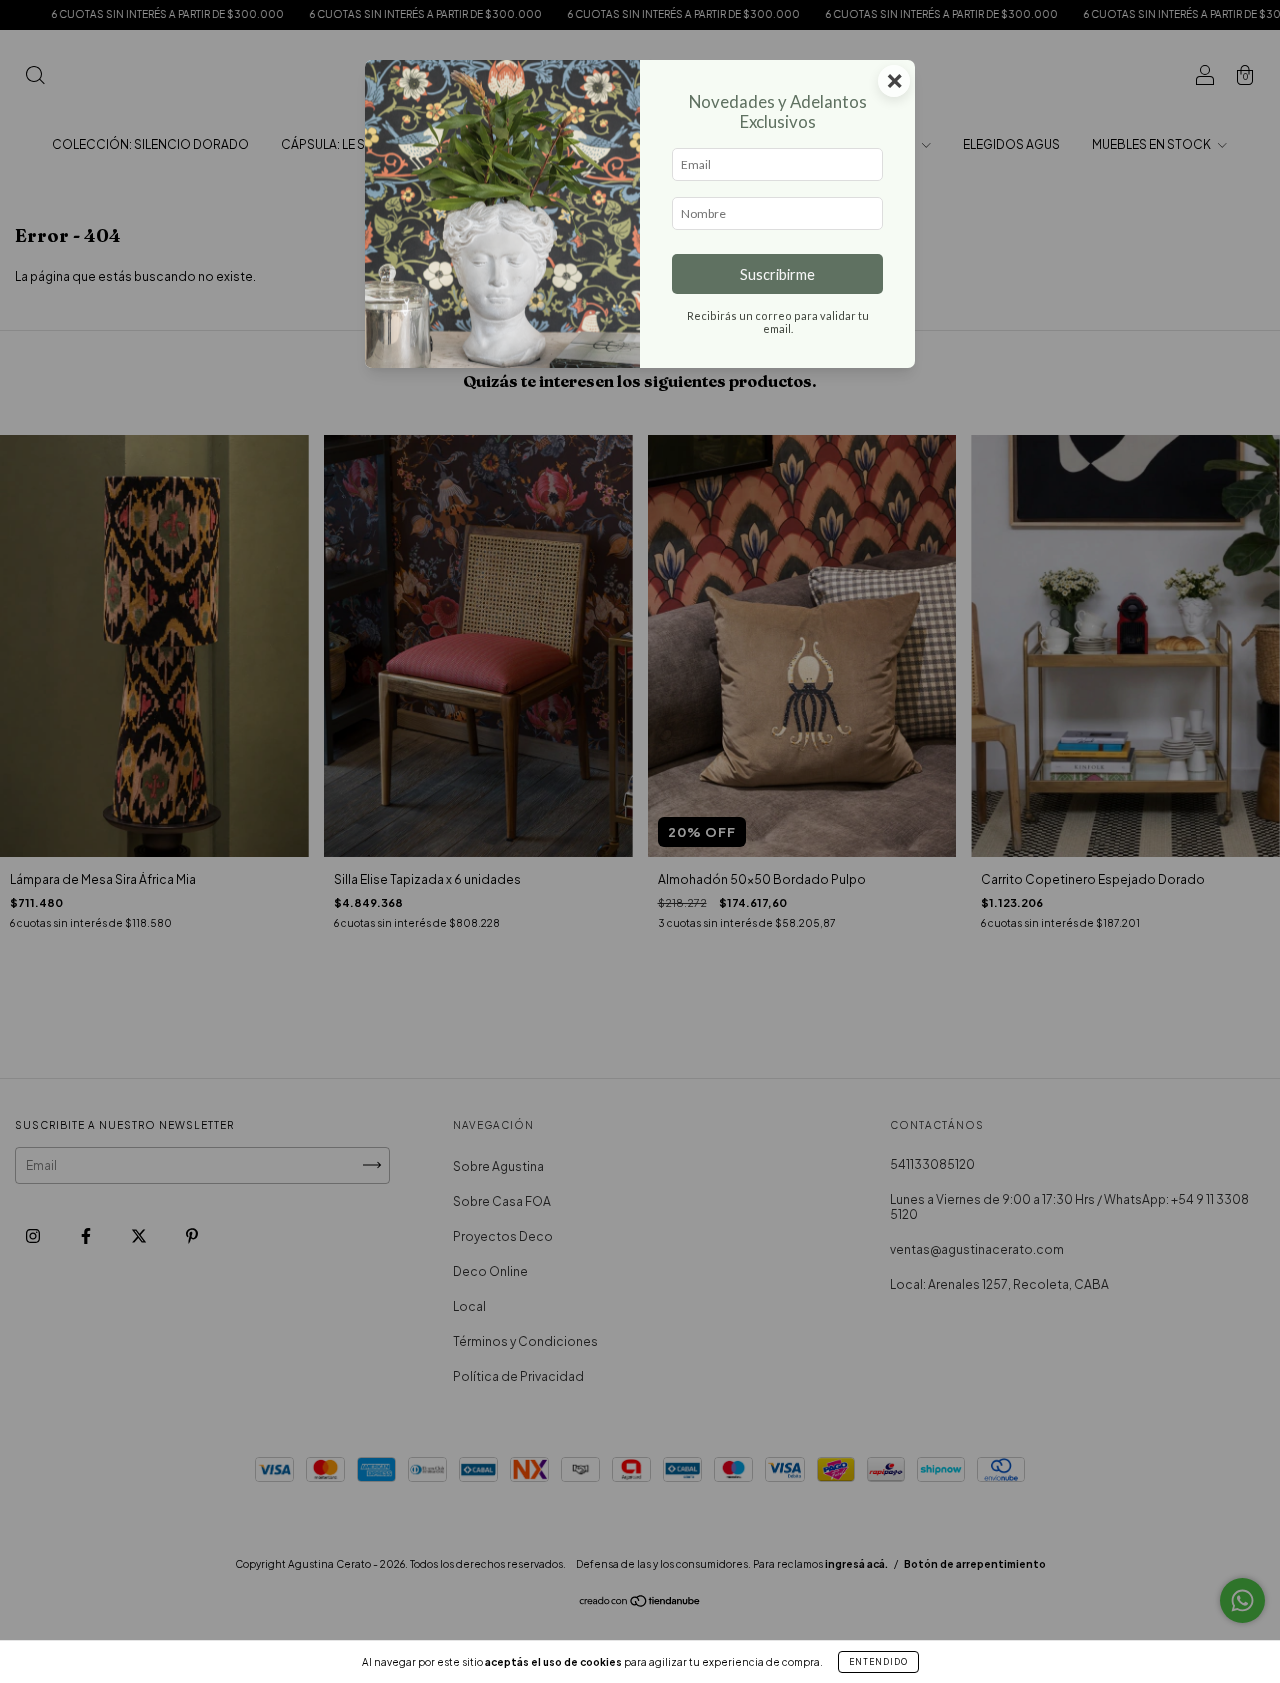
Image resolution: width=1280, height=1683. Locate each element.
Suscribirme (777, 274)
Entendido (878, 1662)
